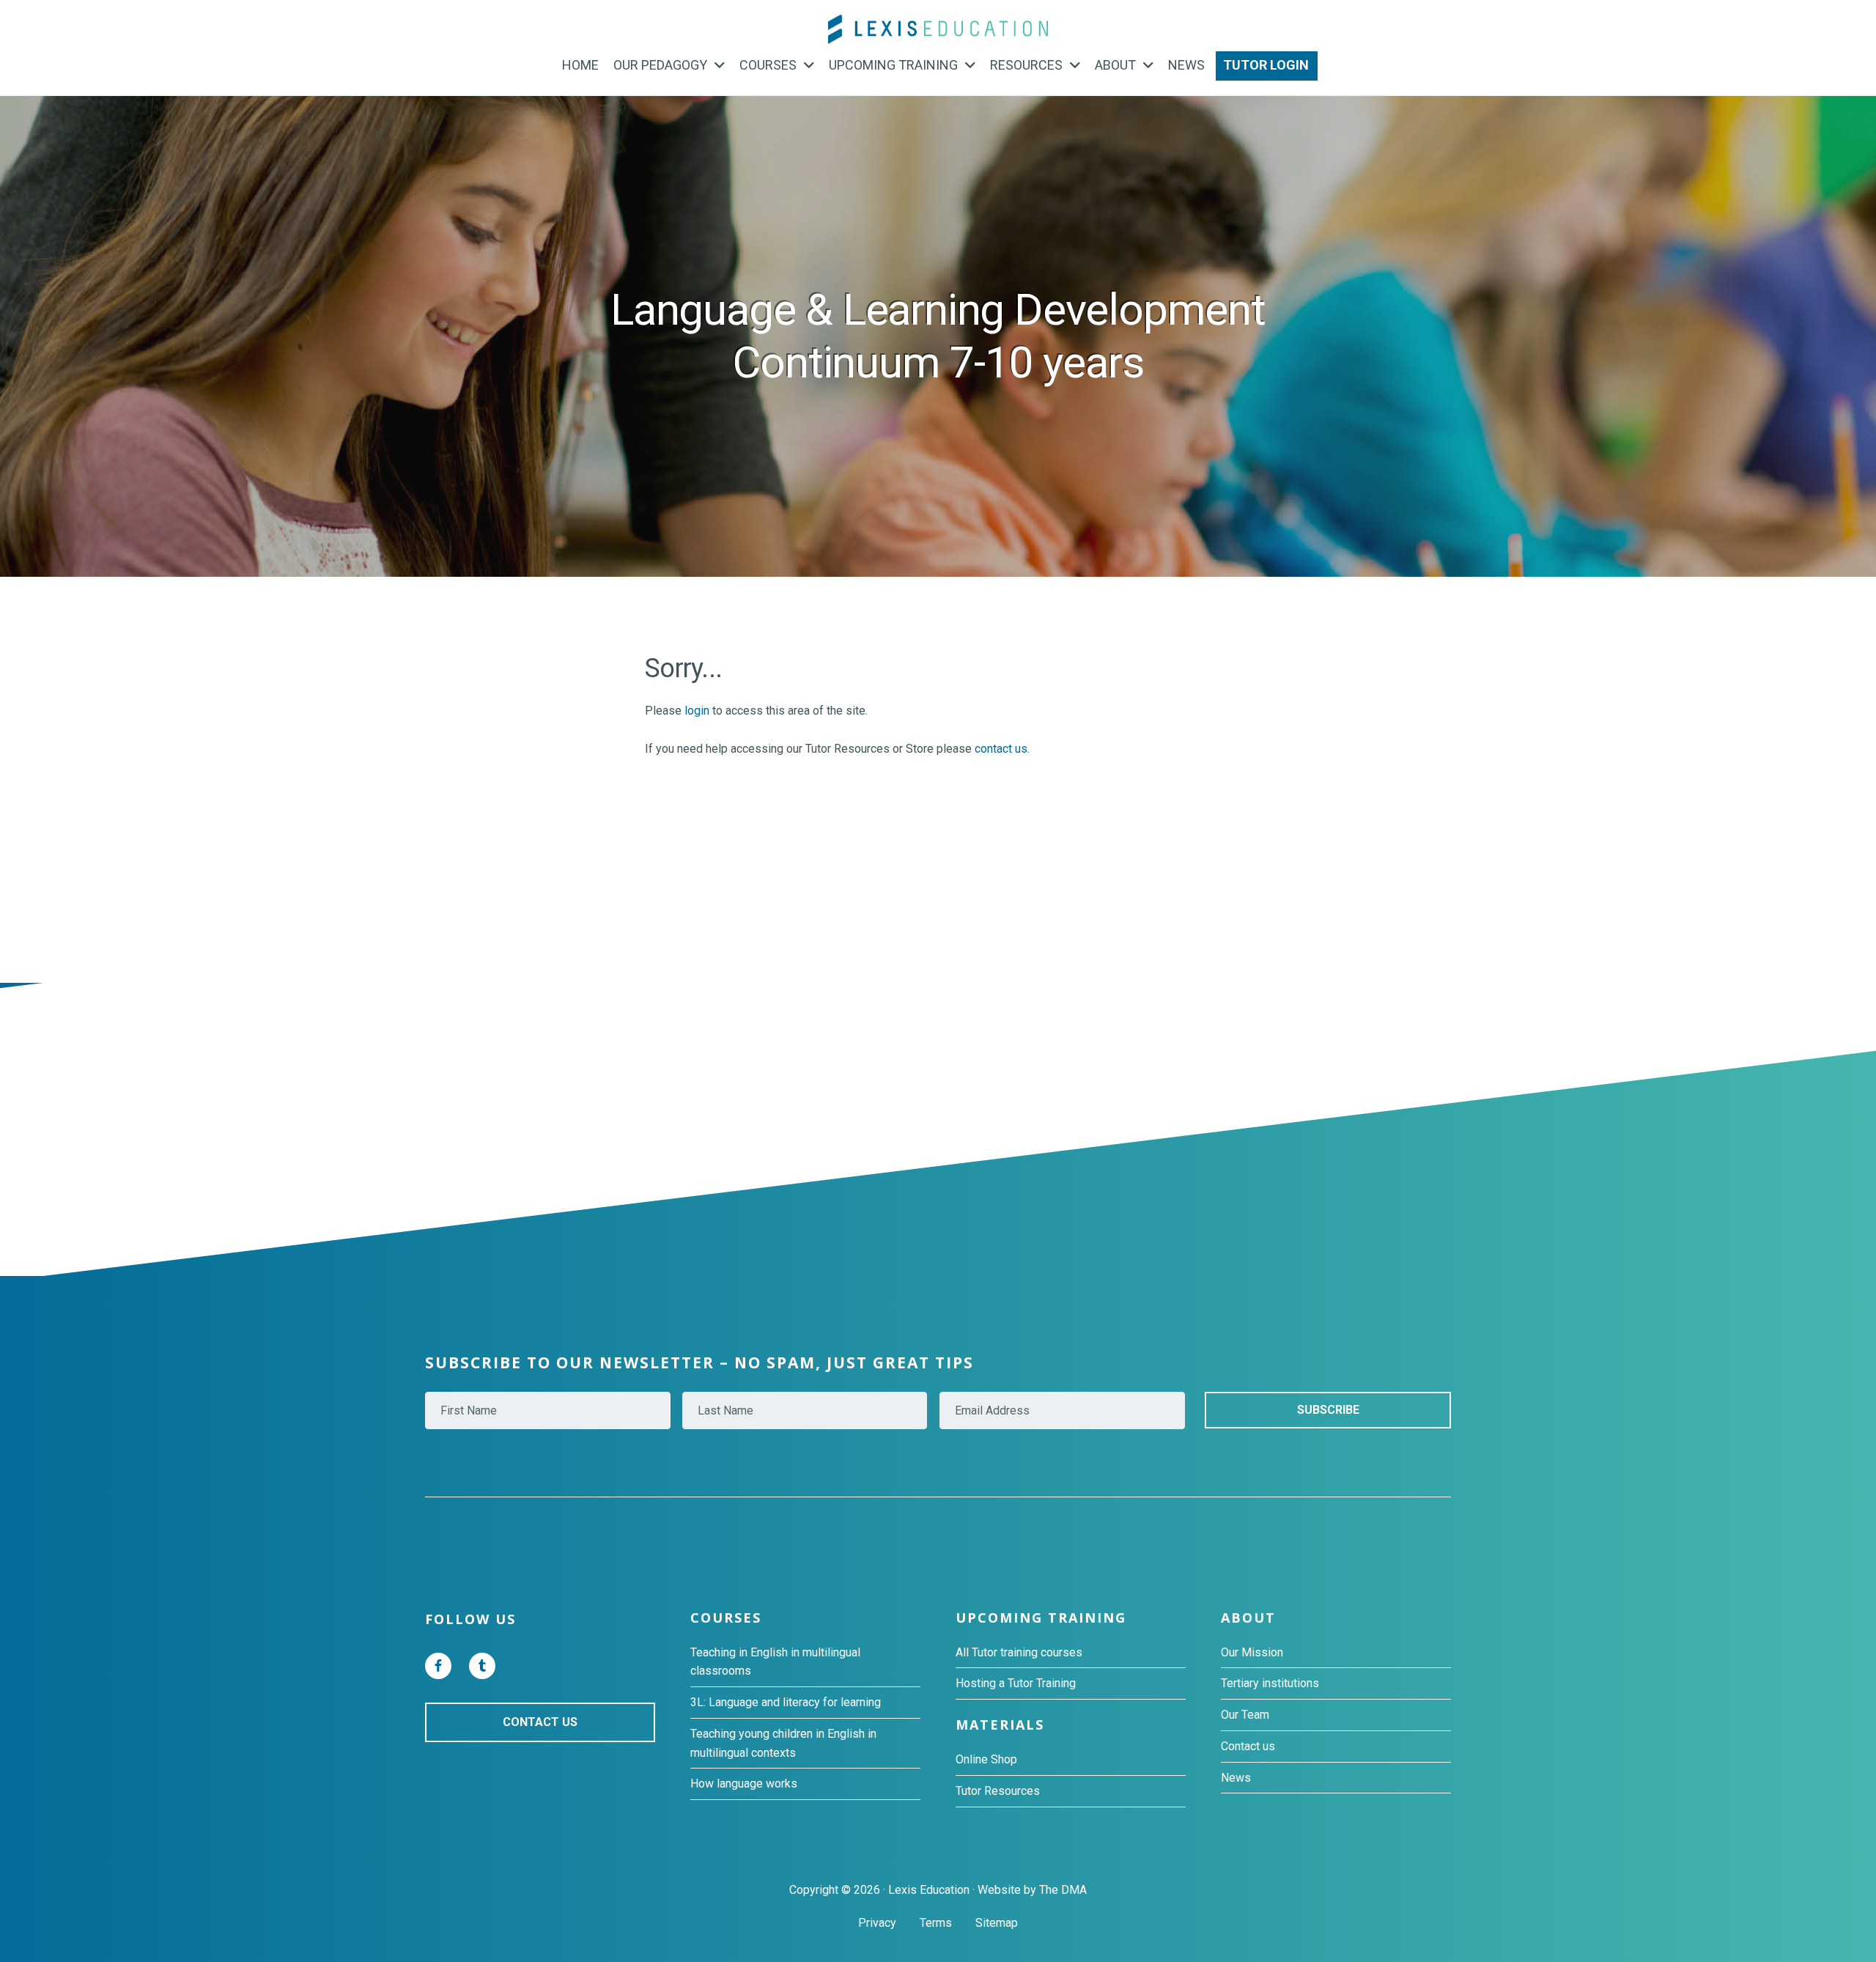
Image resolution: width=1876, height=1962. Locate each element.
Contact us (1248, 1746)
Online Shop (986, 1759)
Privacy (877, 1923)
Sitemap (997, 1923)
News (1236, 1778)
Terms (936, 1923)
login (697, 711)
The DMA (1063, 1890)
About (1248, 1618)
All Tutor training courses (1019, 1652)
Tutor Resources (998, 1791)
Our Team (1245, 1715)
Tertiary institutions (1270, 1683)
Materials (1000, 1725)
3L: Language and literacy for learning (786, 1702)
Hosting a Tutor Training (1016, 1683)
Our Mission (1252, 1652)
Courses (726, 1618)
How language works (744, 1784)
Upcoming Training (1041, 1618)
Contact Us (540, 1722)
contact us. (1002, 749)
